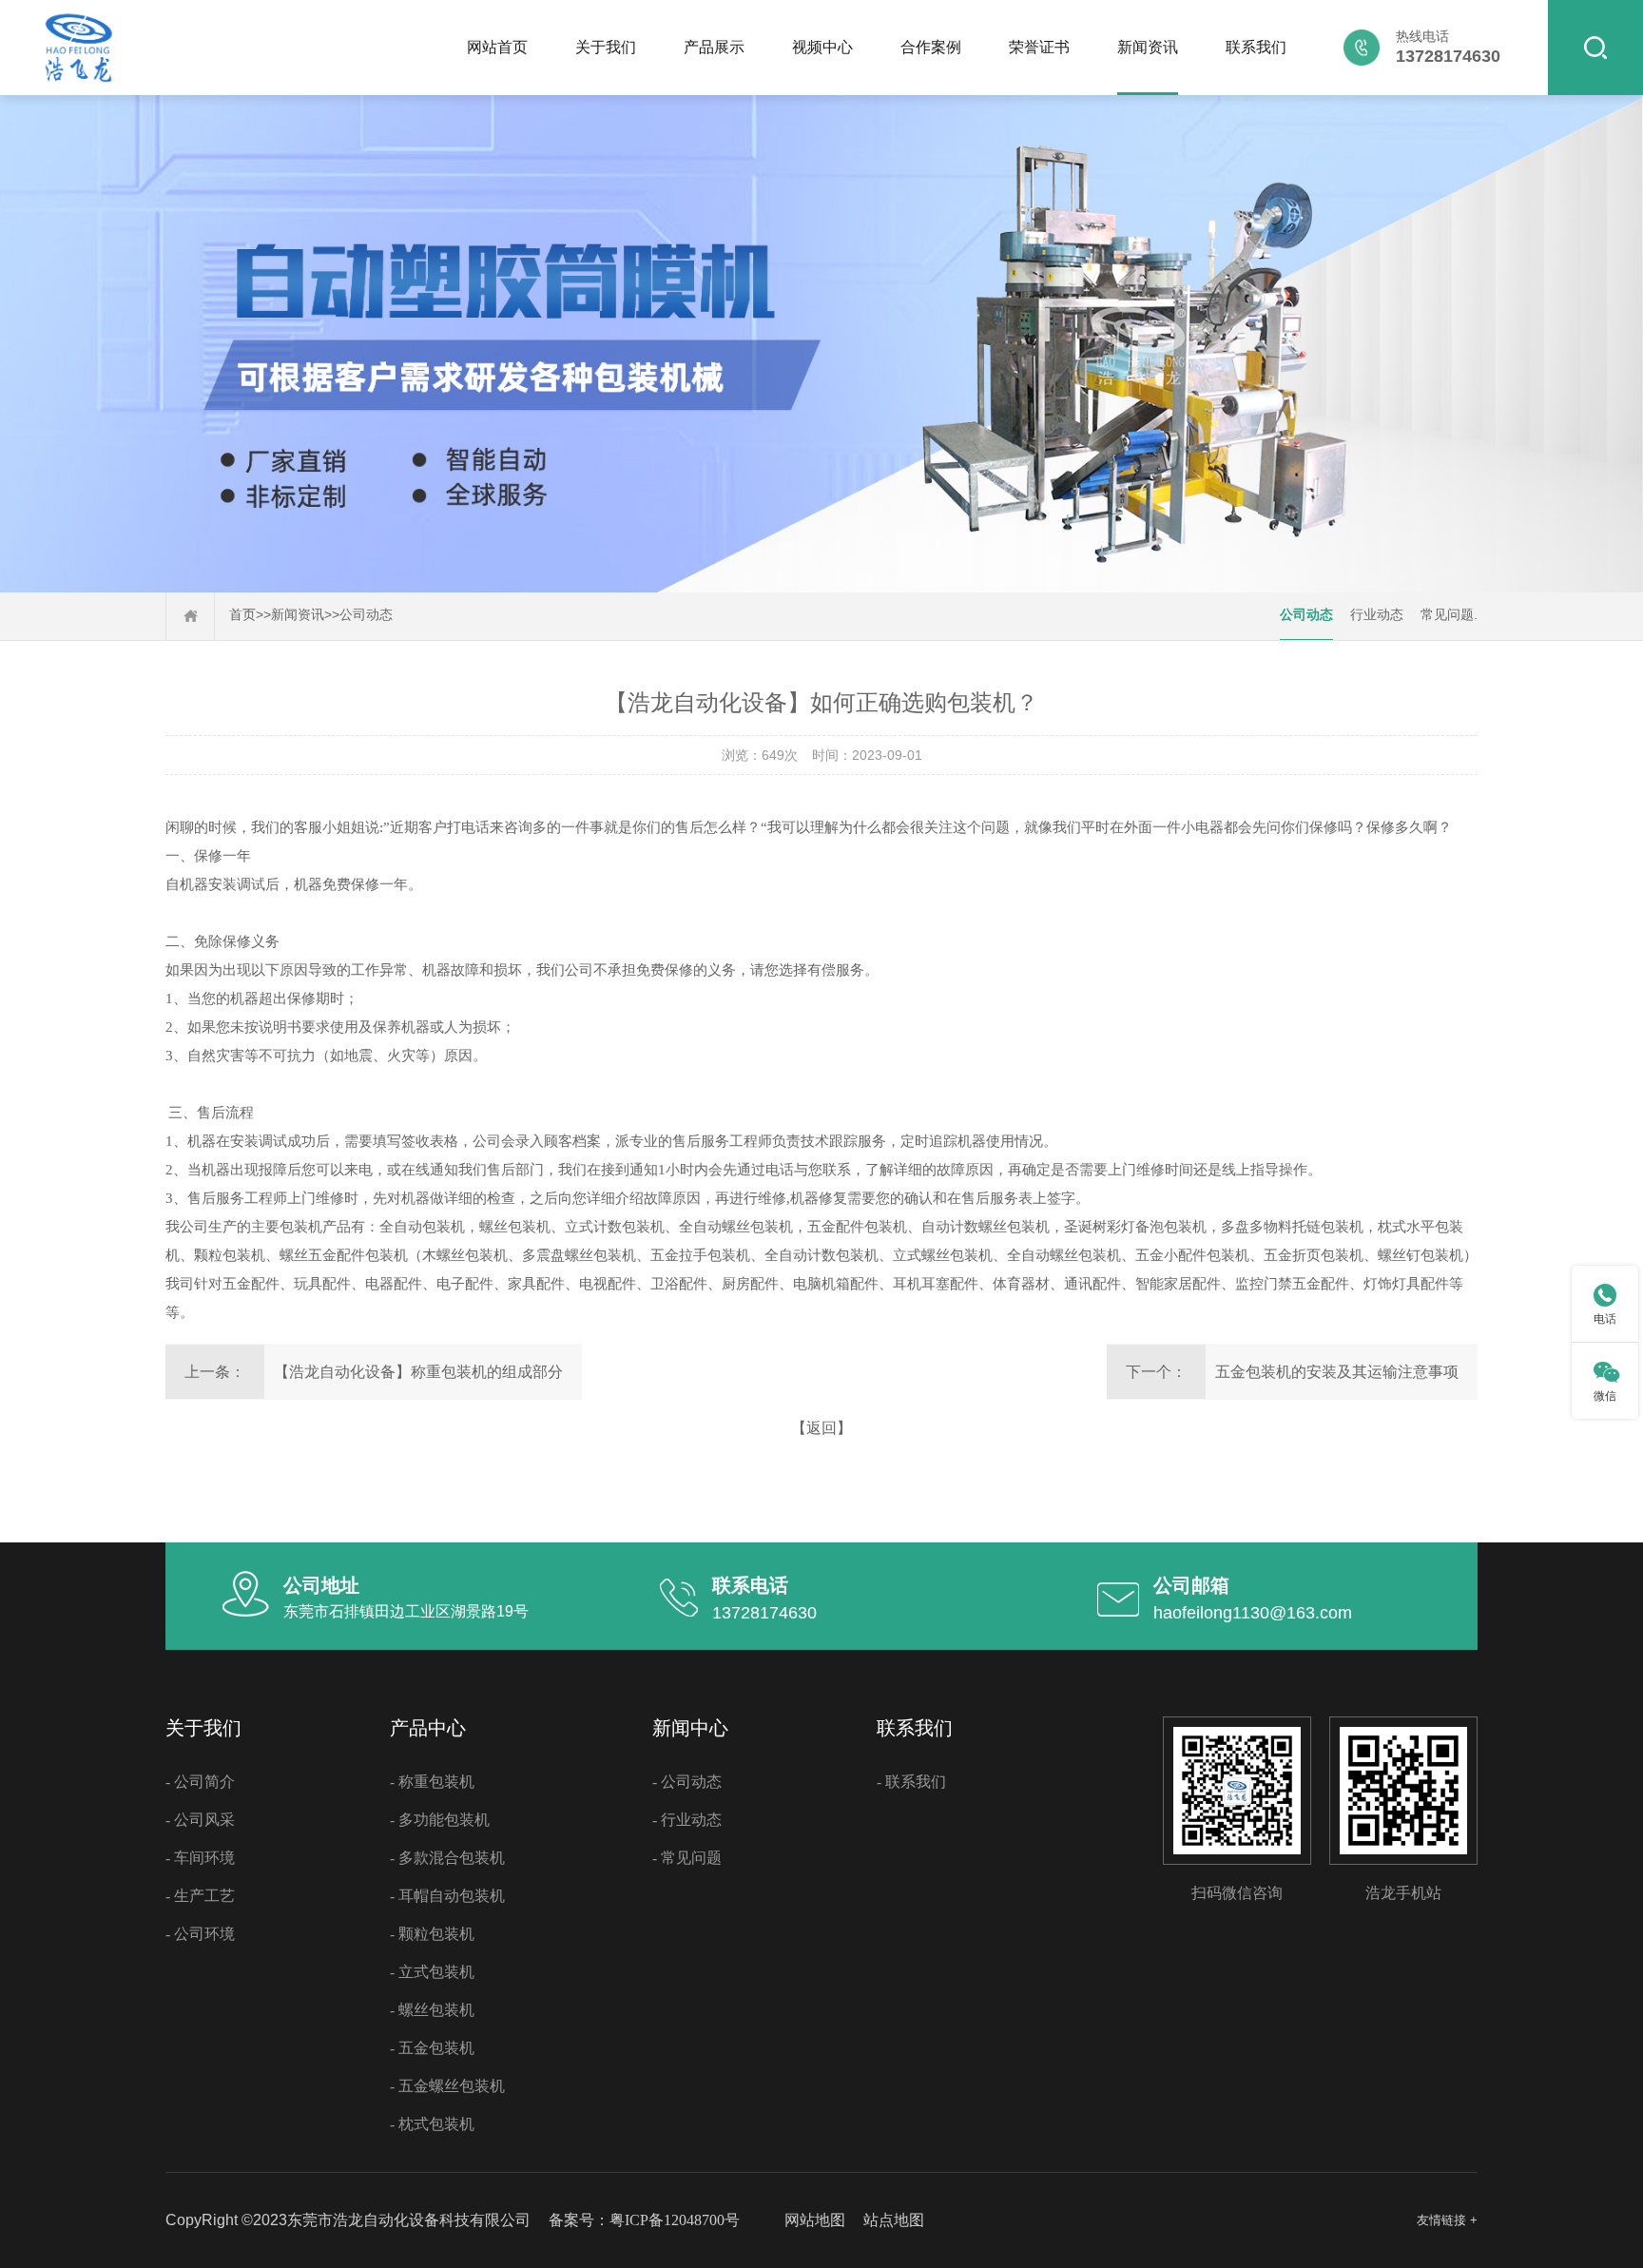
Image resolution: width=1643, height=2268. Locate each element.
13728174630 (764, 1613)
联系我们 (1256, 47)
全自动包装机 (422, 1227)
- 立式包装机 (432, 1972)
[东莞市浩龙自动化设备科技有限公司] (78, 89)
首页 (242, 615)
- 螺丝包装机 (432, 2010)
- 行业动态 (687, 1820)
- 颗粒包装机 (432, 1934)
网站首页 (497, 47)
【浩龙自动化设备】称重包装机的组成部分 (418, 1372)
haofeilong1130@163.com (1253, 1613)
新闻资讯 (1148, 47)
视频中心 (822, 47)
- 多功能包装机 (440, 1820)
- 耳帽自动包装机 (447, 1896)
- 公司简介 (200, 1782)
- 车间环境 (200, 1858)
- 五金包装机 (432, 2048)
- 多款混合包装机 (447, 1858)
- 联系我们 (911, 1782)
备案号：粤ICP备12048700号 (644, 2220)
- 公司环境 (200, 1934)
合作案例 (931, 47)
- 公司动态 (687, 1782)
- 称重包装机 (432, 1782)
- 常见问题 (687, 1858)
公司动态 (366, 615)
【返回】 (821, 1428)
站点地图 (894, 2220)
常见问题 (1447, 615)
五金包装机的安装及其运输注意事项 (1337, 1372)
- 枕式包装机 (432, 2124)
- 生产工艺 (200, 1896)
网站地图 (815, 2220)
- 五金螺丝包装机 (447, 2086)
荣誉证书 (1039, 47)
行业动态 (1377, 615)
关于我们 (606, 47)
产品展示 (714, 47)
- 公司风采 (200, 1820)
